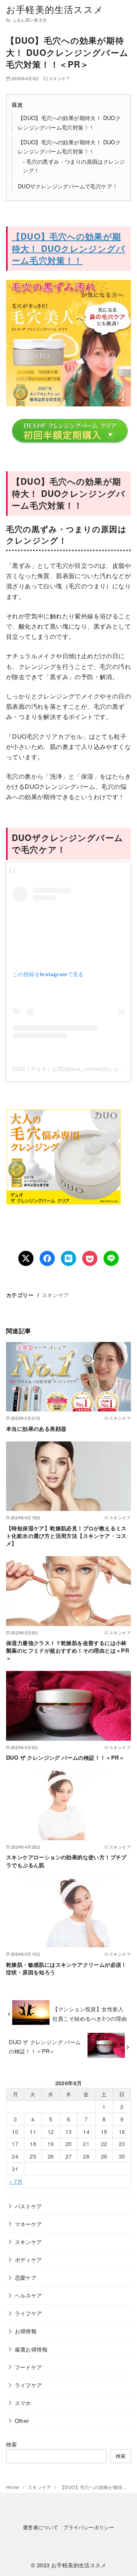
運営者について (41, 2527)
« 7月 (16, 2181)
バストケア (29, 2206)
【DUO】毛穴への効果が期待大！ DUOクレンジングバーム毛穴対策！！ (68, 248)
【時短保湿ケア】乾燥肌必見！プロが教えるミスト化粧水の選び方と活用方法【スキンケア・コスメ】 (66, 1536)
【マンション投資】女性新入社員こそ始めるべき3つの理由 (90, 2013)
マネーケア (29, 2224)
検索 (12, 2444)
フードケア (29, 2367)
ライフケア (29, 2313)
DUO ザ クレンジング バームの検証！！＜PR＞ (65, 1757)
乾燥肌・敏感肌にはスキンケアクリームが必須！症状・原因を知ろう (66, 1968)
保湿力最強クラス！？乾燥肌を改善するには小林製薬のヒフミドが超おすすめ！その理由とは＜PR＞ (68, 1650)
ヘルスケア (29, 2295)
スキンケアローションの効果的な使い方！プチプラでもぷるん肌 (66, 1861)
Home (13, 2487)
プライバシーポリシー (89, 2527)
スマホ (23, 2403)
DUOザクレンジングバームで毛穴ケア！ (68, 186)
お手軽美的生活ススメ (55, 9)
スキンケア (60, 78)
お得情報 (26, 2331)
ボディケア (29, 2259)
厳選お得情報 (31, 2349)
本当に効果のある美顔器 (36, 1429)
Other (22, 2420)
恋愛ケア (26, 2277)
